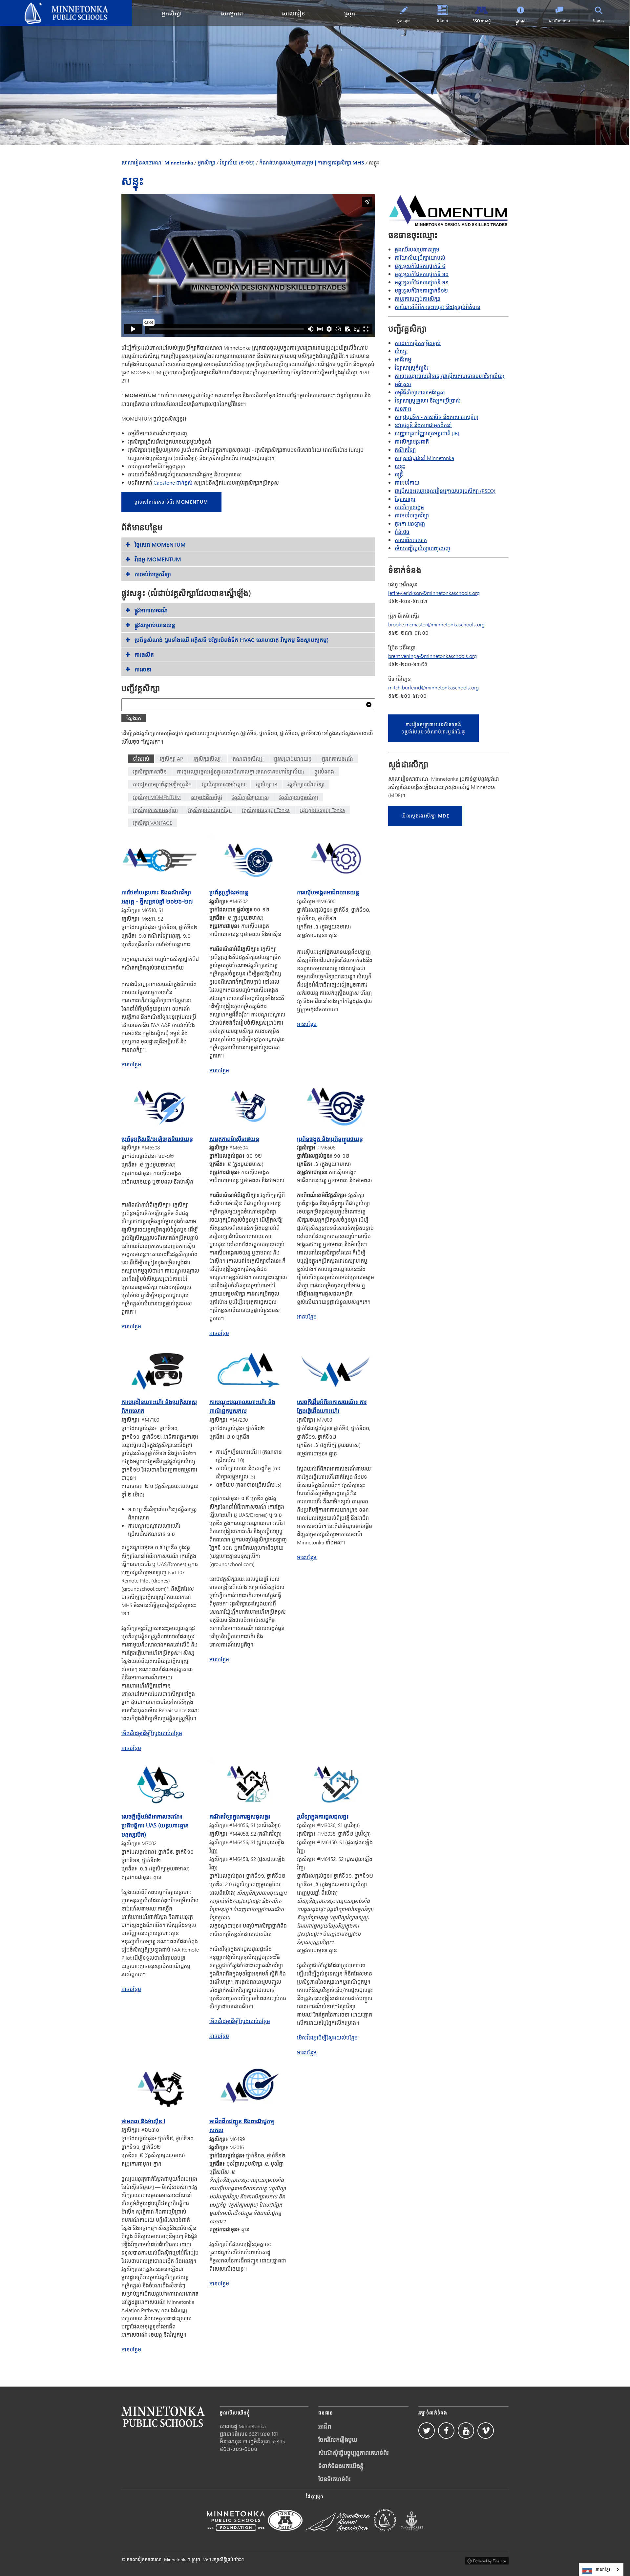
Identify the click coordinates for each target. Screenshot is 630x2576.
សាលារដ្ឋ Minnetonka (243, 2426)
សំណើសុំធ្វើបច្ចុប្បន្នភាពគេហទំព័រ (353, 2453)
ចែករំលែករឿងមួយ (338, 2439)
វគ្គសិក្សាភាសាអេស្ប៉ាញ (155, 810)
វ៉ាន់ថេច (402, 532)
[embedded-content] (248, 265)
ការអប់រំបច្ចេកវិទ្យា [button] (153, 574)
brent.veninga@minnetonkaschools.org (432, 656)
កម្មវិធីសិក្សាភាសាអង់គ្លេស (420, 392)
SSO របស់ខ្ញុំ (482, 21)
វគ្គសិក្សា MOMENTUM (157, 797)
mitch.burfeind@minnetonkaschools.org (433, 687)
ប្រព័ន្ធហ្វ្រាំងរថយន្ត (229, 892)
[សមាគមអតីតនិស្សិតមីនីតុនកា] (338, 2535)
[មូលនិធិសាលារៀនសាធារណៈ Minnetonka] (236, 2535)
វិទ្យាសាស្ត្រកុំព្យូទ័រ (412, 368)
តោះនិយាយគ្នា (559, 21)
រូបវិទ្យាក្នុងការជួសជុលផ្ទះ (323, 1816)
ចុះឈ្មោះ (404, 21)
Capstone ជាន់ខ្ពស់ (173, 482)
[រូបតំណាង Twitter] (427, 2431)
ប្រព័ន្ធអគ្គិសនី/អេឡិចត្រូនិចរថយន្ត (157, 1139)
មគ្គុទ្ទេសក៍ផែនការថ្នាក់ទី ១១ (422, 282)
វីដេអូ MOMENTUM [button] (158, 559)
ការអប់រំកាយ (407, 482)
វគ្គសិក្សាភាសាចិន (150, 771)
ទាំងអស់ (141, 759)
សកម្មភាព (232, 13)
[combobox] (601, 2570)
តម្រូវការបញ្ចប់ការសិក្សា (418, 299)
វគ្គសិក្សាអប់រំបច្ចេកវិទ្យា (210, 810)
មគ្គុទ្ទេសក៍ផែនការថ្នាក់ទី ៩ (420, 266)
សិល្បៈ (401, 351)
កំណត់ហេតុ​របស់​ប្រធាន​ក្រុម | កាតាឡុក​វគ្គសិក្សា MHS (312, 163)
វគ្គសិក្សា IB (266, 784)
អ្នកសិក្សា (172, 13)
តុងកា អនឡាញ (410, 524)
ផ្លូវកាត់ (521, 21)
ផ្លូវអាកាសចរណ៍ (337, 759)
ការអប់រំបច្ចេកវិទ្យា (412, 515)
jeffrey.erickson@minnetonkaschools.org (434, 593)
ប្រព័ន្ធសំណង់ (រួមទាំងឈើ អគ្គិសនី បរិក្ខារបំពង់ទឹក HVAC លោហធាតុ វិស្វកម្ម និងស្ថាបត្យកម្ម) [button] (232, 640)
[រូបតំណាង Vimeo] (486, 2431)
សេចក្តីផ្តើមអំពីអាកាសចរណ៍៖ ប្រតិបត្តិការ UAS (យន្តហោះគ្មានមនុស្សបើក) (155, 1825)
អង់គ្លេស (403, 384)
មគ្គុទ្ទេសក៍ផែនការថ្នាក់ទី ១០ (422, 274)
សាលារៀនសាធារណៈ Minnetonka (39, 5)
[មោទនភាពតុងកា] (285, 2535)
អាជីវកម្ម (403, 359)
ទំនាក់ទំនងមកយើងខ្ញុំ (341, 2466)
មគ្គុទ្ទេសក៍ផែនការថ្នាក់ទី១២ (421, 290)
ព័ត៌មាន (442, 21)
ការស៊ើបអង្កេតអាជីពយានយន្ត (328, 892)
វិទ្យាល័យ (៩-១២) (237, 163)
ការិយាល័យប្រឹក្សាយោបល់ (420, 258)
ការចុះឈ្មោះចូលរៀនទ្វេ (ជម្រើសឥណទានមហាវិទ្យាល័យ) (450, 376)
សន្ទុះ (400, 466)
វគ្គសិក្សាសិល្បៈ (208, 759)
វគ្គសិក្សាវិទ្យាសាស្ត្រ (251, 797)
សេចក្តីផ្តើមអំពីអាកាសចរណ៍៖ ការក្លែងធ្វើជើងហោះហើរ (332, 1406)
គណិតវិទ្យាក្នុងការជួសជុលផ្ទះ (240, 1816)
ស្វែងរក (599, 21)
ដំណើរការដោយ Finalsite (487, 2560)
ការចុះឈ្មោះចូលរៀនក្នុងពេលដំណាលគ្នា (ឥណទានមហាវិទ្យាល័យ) (241, 771)
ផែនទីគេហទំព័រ (334, 2479)
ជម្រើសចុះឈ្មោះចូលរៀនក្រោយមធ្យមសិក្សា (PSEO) (445, 491)
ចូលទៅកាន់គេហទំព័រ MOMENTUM (171, 502)
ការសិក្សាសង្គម (409, 507)
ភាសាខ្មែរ (603, 2569)
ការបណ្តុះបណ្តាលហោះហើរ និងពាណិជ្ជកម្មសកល (242, 1406)
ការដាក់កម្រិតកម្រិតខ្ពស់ (418, 343)
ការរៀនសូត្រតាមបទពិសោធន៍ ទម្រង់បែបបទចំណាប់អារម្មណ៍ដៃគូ (433, 728)
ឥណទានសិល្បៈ (248, 759)
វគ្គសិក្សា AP (171, 759)
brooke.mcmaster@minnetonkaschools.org (436, 624)
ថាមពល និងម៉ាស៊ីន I (143, 2121)
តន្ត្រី (399, 474)
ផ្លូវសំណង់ (324, 771)
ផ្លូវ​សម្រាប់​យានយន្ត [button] (155, 625)
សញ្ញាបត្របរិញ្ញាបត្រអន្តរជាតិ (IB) (427, 433)
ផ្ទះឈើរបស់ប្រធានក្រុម (417, 249)
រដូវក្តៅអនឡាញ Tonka (322, 810)
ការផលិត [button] (144, 655)
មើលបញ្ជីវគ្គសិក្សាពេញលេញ (422, 548)
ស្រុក (350, 13)
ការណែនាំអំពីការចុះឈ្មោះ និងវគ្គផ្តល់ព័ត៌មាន (438, 307)
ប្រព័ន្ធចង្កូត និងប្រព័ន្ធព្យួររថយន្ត (330, 1139)
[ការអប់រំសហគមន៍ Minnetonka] (385, 2535)
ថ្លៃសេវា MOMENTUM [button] (160, 545)
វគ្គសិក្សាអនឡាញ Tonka (266, 810)
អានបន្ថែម (131, 1064)
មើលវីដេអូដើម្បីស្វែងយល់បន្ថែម (152, 1733)
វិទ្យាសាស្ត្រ (405, 499)
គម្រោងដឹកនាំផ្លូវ (207, 797)
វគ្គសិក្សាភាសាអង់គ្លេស (224, 784)
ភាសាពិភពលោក (411, 540)
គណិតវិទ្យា (405, 450)
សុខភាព (403, 409)
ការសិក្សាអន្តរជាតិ (412, 441)
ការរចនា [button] (143, 669)
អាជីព (325, 2426)
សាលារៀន (293, 13)
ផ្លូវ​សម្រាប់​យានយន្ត (293, 759)
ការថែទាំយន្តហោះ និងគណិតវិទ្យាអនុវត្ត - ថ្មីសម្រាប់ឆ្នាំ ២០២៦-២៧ (157, 896)
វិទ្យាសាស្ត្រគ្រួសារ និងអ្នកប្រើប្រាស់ (428, 400)
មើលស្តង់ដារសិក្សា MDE (425, 816)
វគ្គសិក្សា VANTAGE (153, 823)
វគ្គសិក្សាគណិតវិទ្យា (306, 784)
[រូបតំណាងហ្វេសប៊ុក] (446, 2431)
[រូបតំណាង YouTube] (466, 2431)
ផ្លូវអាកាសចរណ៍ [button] (151, 610)
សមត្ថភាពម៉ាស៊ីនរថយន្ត (234, 1139)
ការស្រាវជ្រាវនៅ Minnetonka (424, 458)
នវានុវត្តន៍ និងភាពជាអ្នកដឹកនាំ (423, 425)
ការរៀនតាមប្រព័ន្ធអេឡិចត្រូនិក (162, 784)
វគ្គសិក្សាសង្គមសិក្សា (299, 797)
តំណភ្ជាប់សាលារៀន (163, 2417)
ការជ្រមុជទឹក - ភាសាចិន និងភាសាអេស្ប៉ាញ (437, 417)
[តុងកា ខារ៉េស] (412, 2535)
